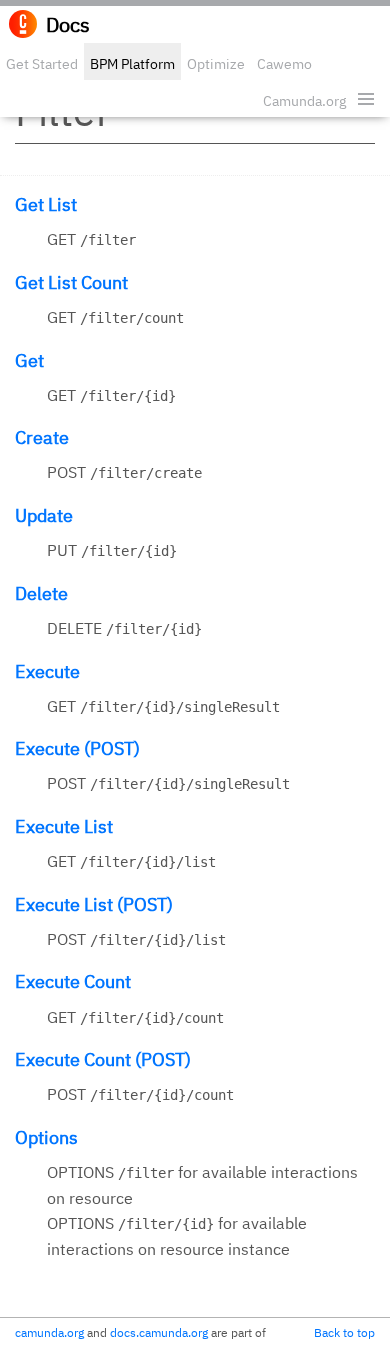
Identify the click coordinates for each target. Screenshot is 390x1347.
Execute (47, 671)
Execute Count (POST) (103, 1059)
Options (46, 1137)
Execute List (64, 826)
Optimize (216, 64)
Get (29, 360)
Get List (46, 204)
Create (42, 437)
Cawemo (284, 64)
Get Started (42, 64)
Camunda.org (304, 101)
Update (44, 515)
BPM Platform (132, 64)
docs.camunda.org (159, 1332)
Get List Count (71, 282)
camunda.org (49, 1332)
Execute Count (73, 981)
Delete (41, 593)
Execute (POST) (77, 748)
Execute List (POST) (94, 904)
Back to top (344, 1332)
